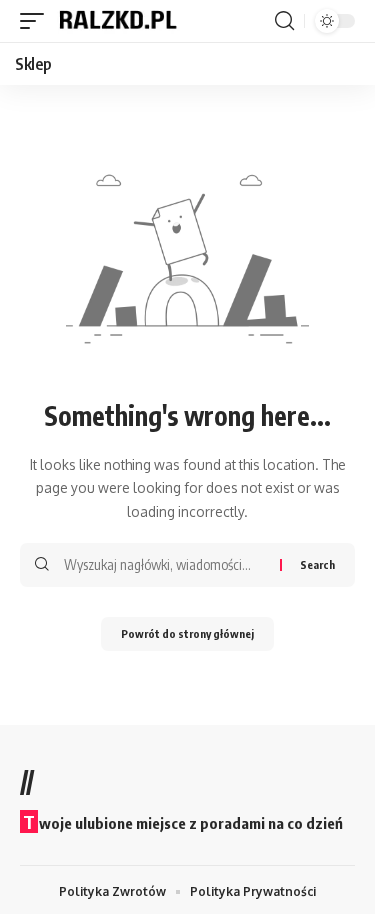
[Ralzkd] (117, 21)
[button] (37, 21)
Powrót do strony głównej (187, 633)
